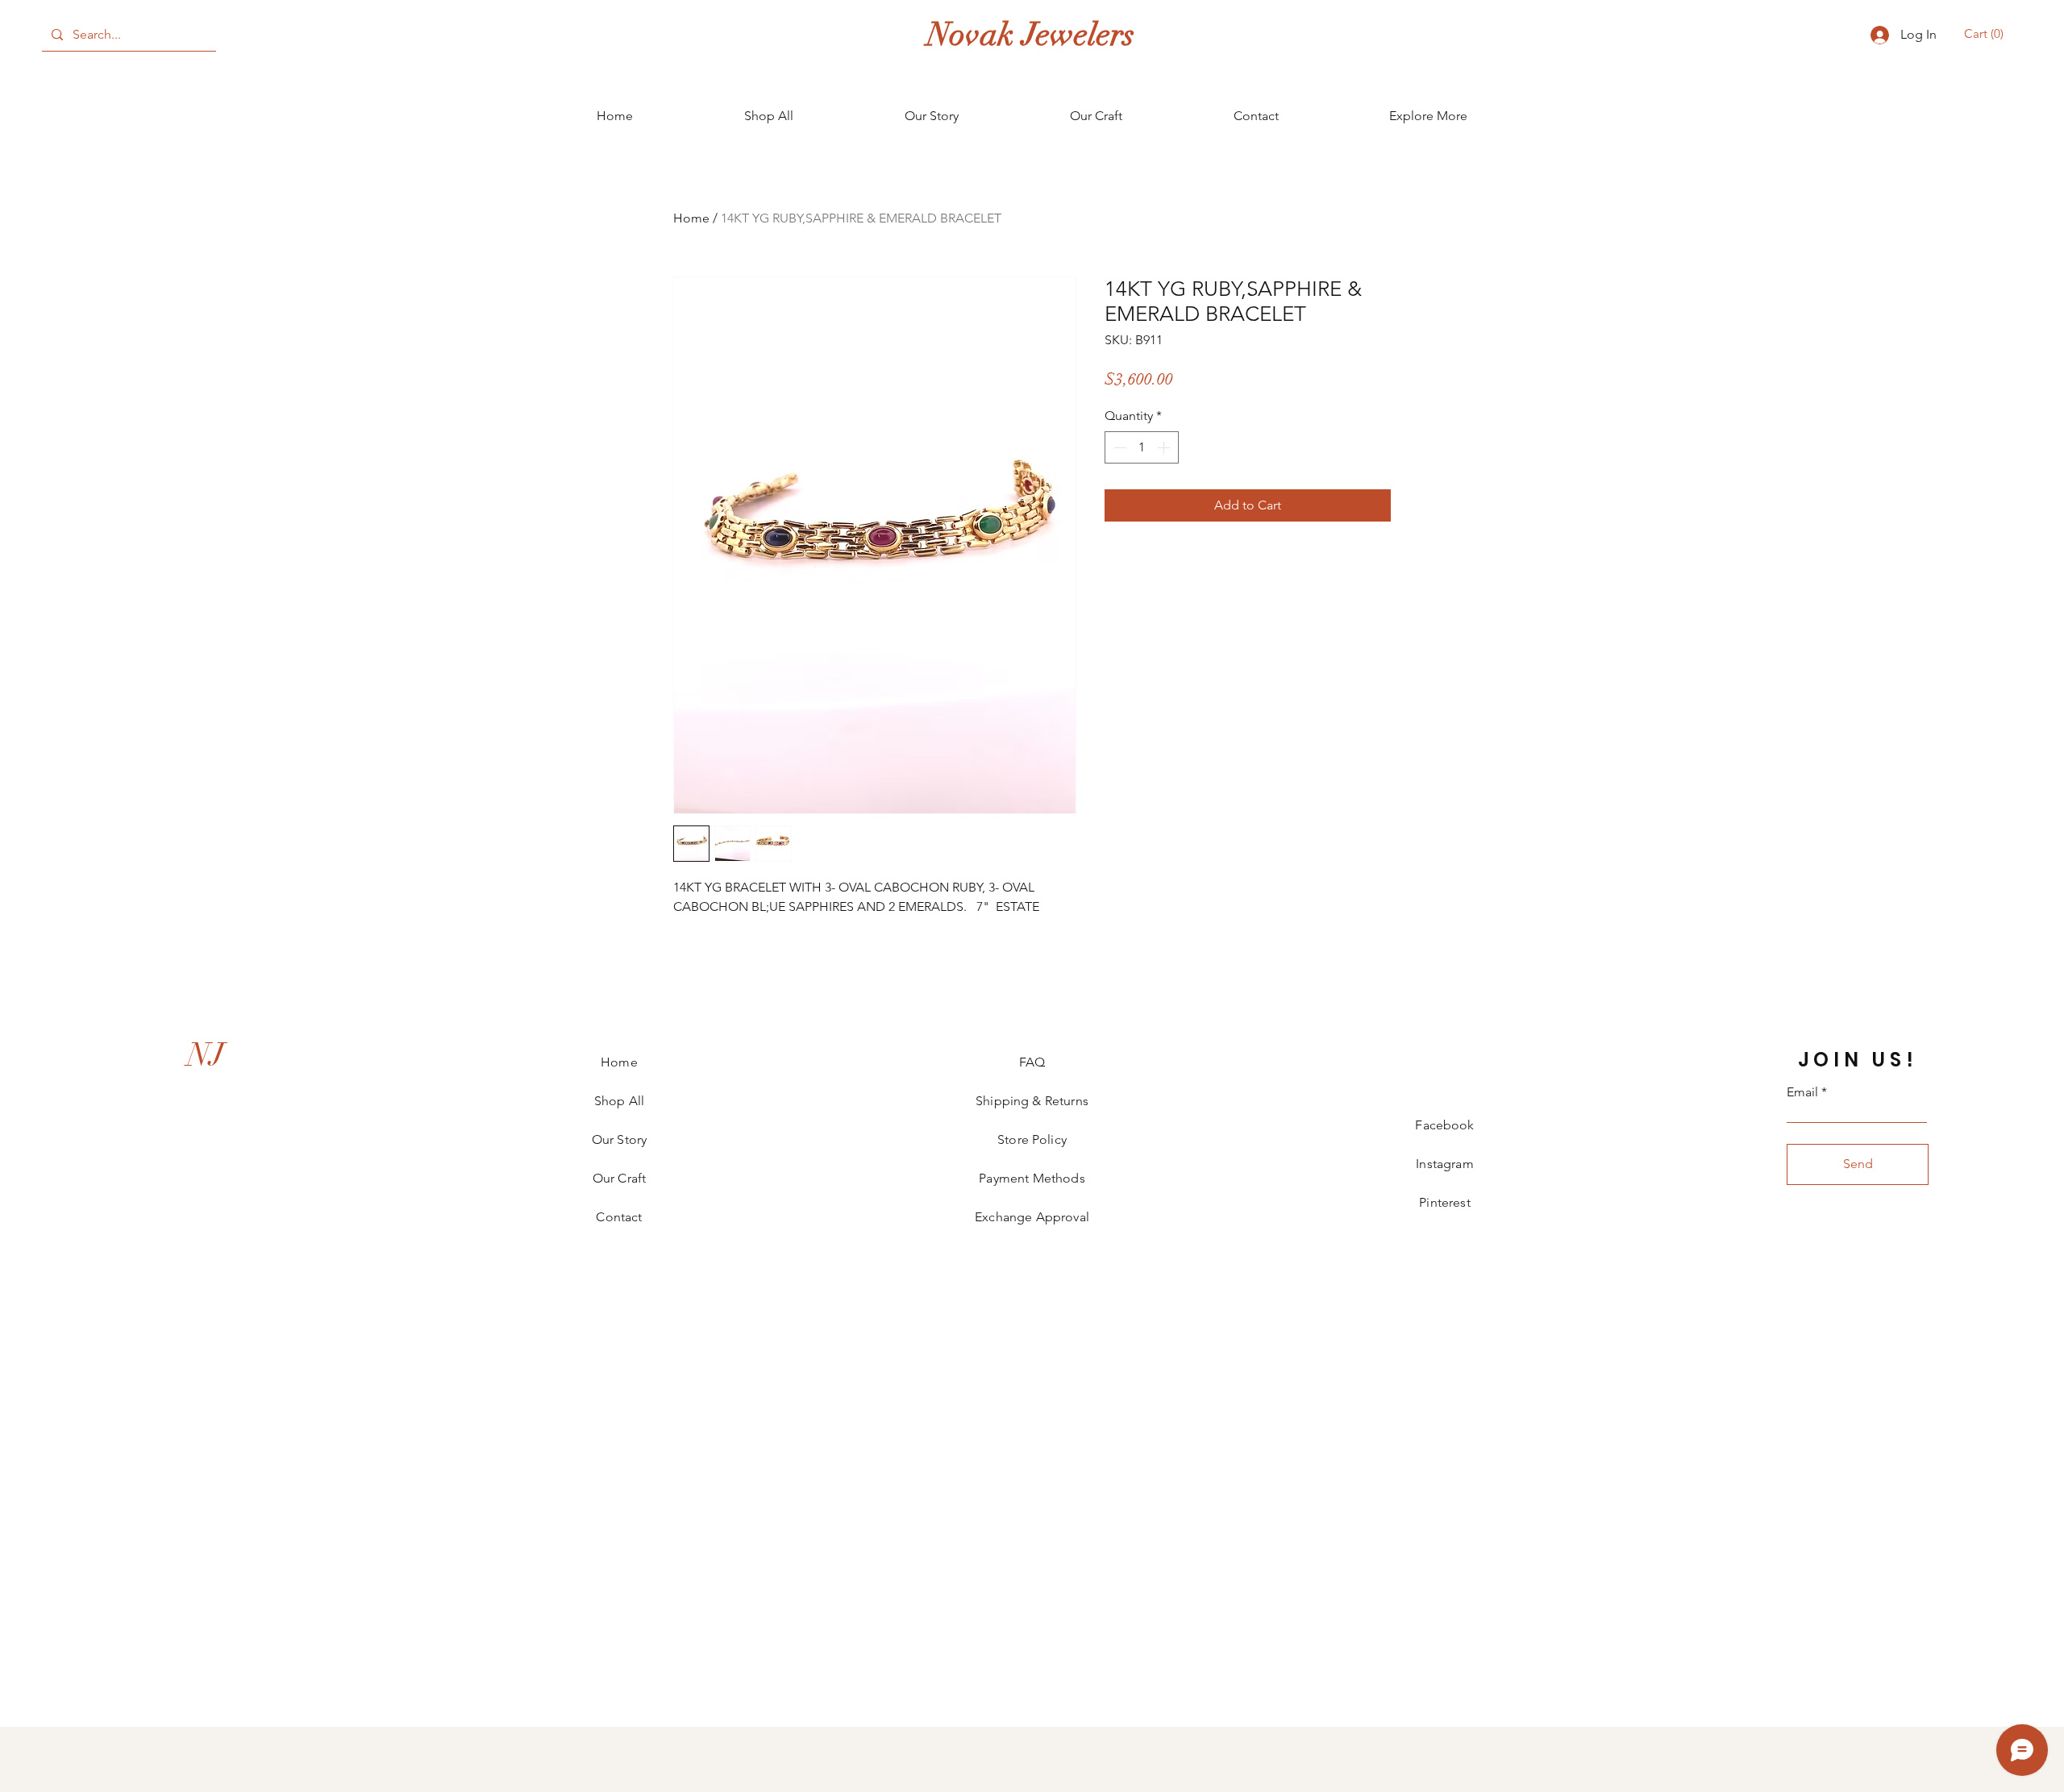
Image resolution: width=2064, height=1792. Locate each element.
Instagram (1444, 1164)
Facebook (1444, 1125)
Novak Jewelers (1031, 35)
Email (1802, 1092)
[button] (1986, 34)
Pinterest (1444, 1202)
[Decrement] (1118, 447)
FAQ (1032, 1062)
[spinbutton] (1142, 447)
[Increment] (1165, 447)
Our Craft (619, 1178)
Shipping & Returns (1032, 1101)
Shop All (619, 1101)
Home (691, 218)
